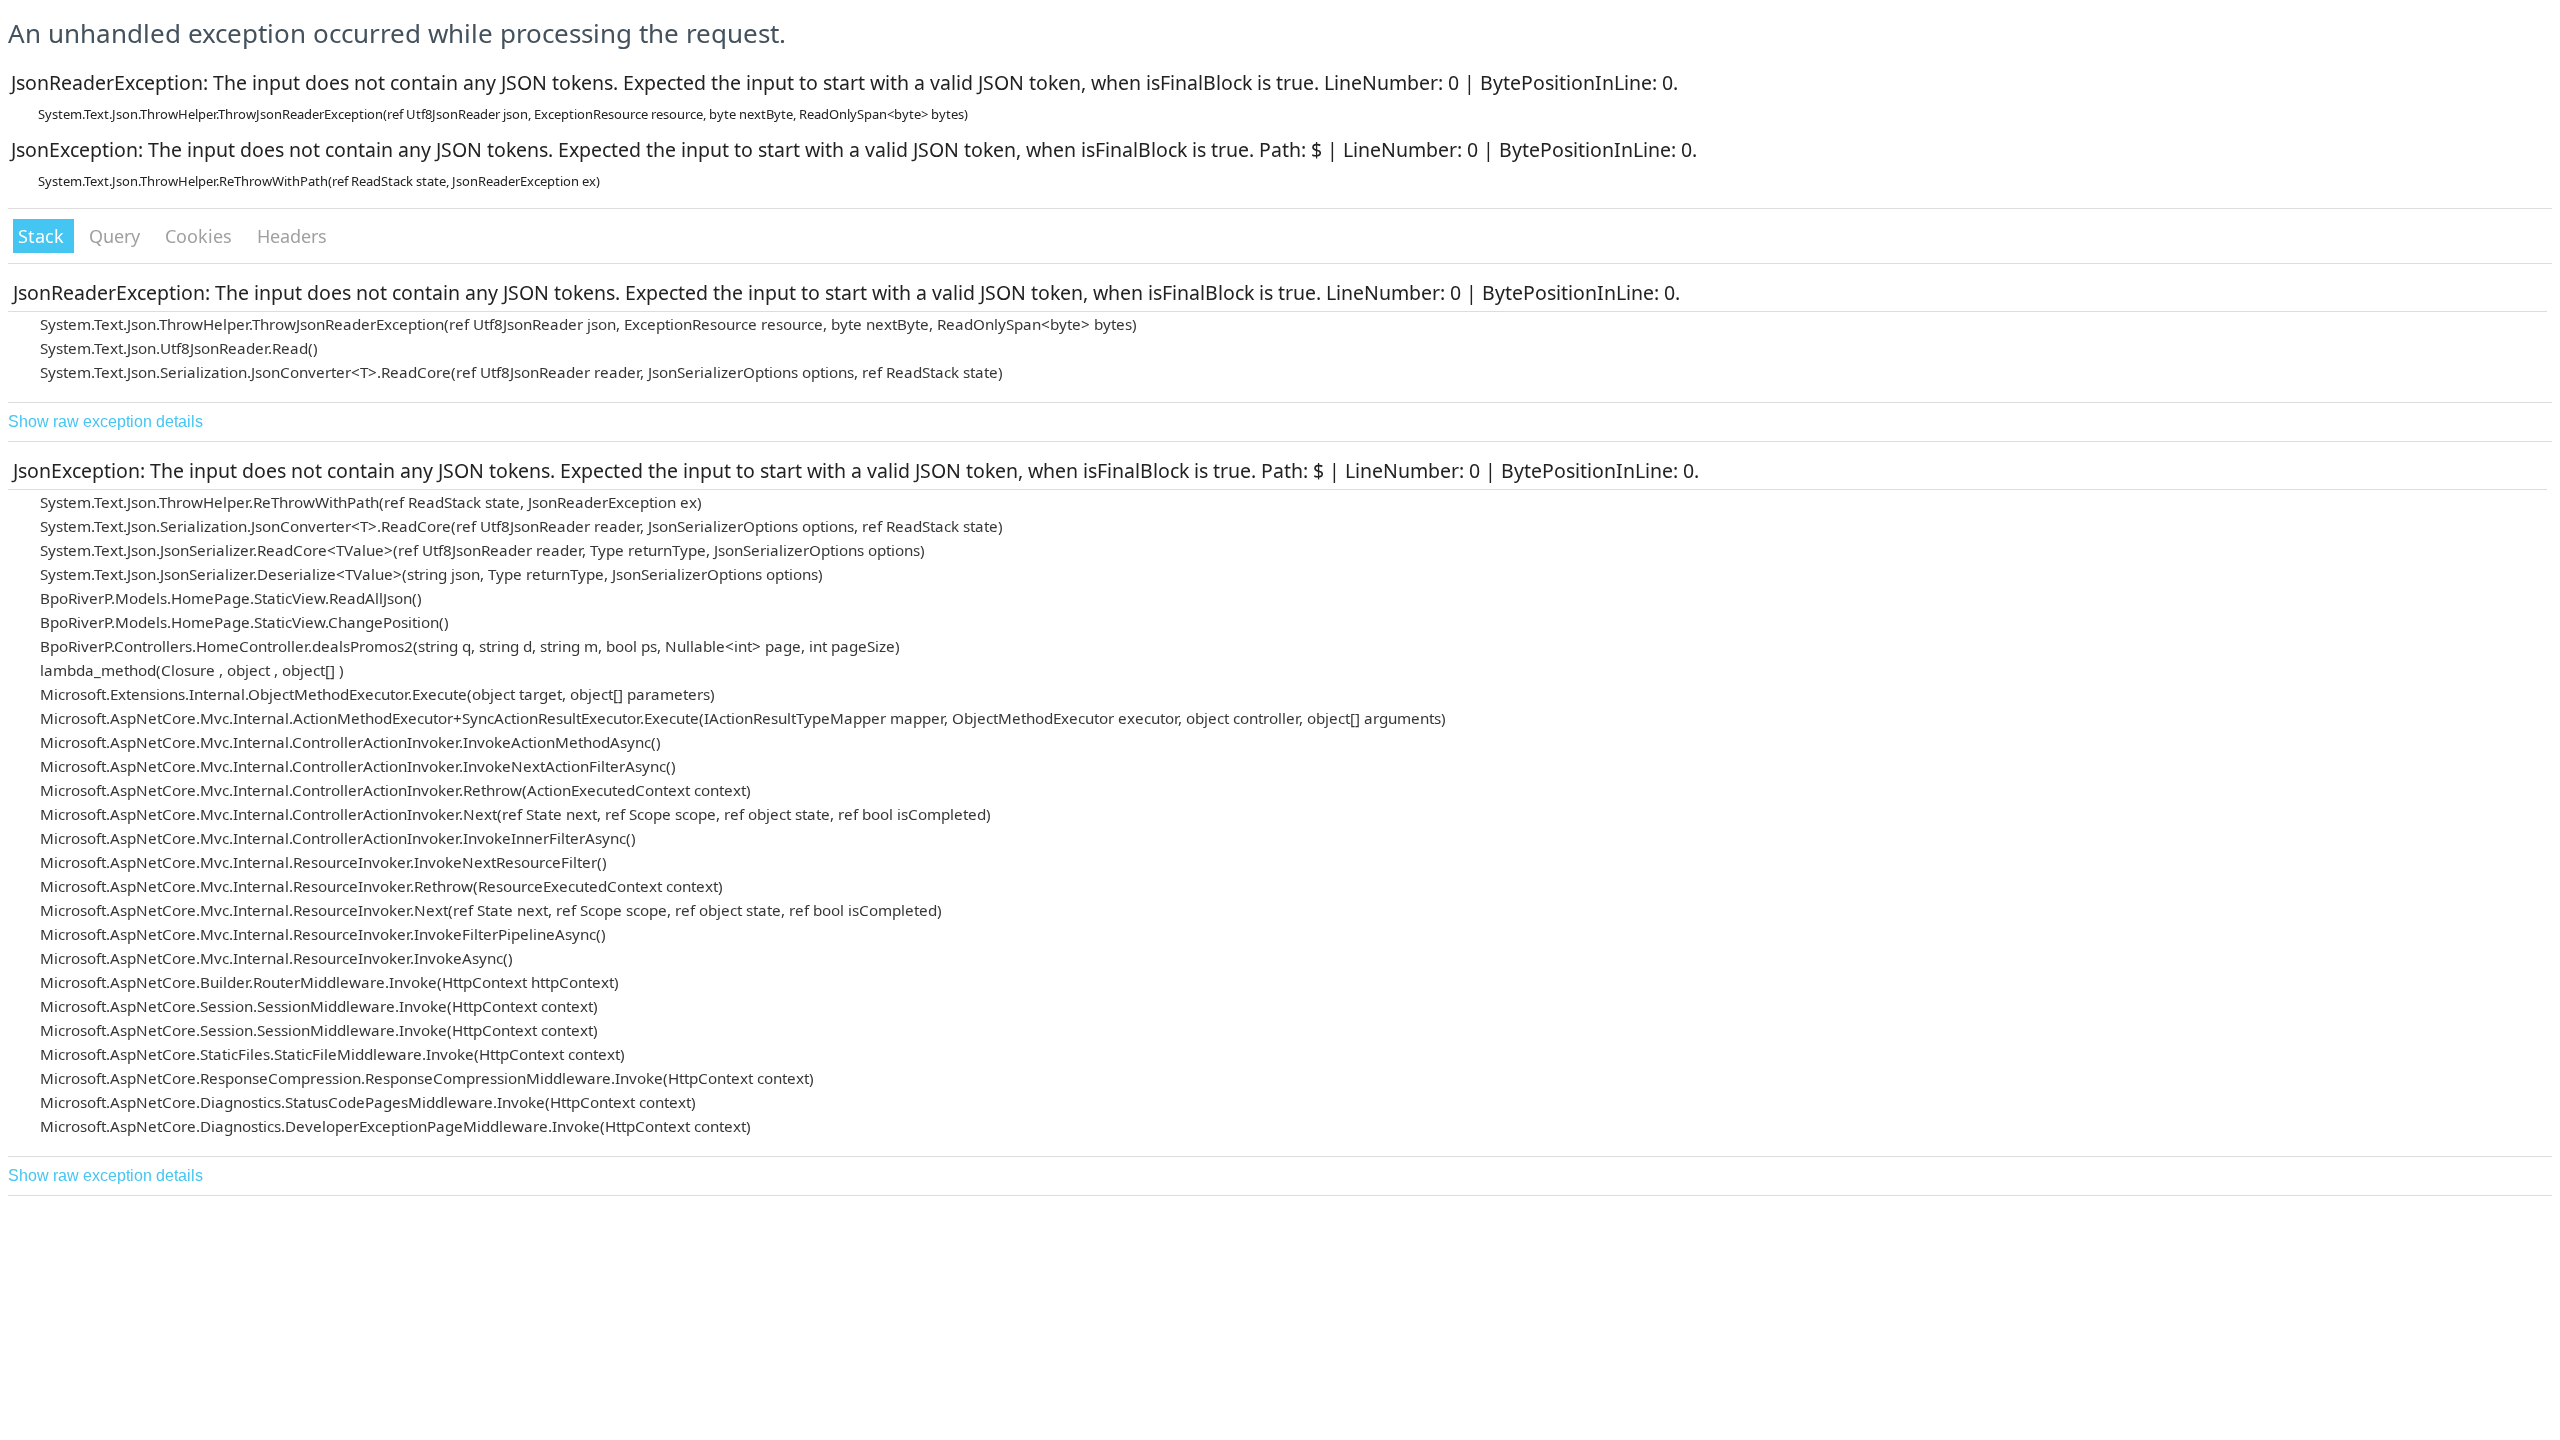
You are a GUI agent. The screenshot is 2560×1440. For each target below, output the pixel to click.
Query (117, 236)
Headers (292, 236)
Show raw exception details (105, 421)
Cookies (201, 236)
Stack (43, 236)
